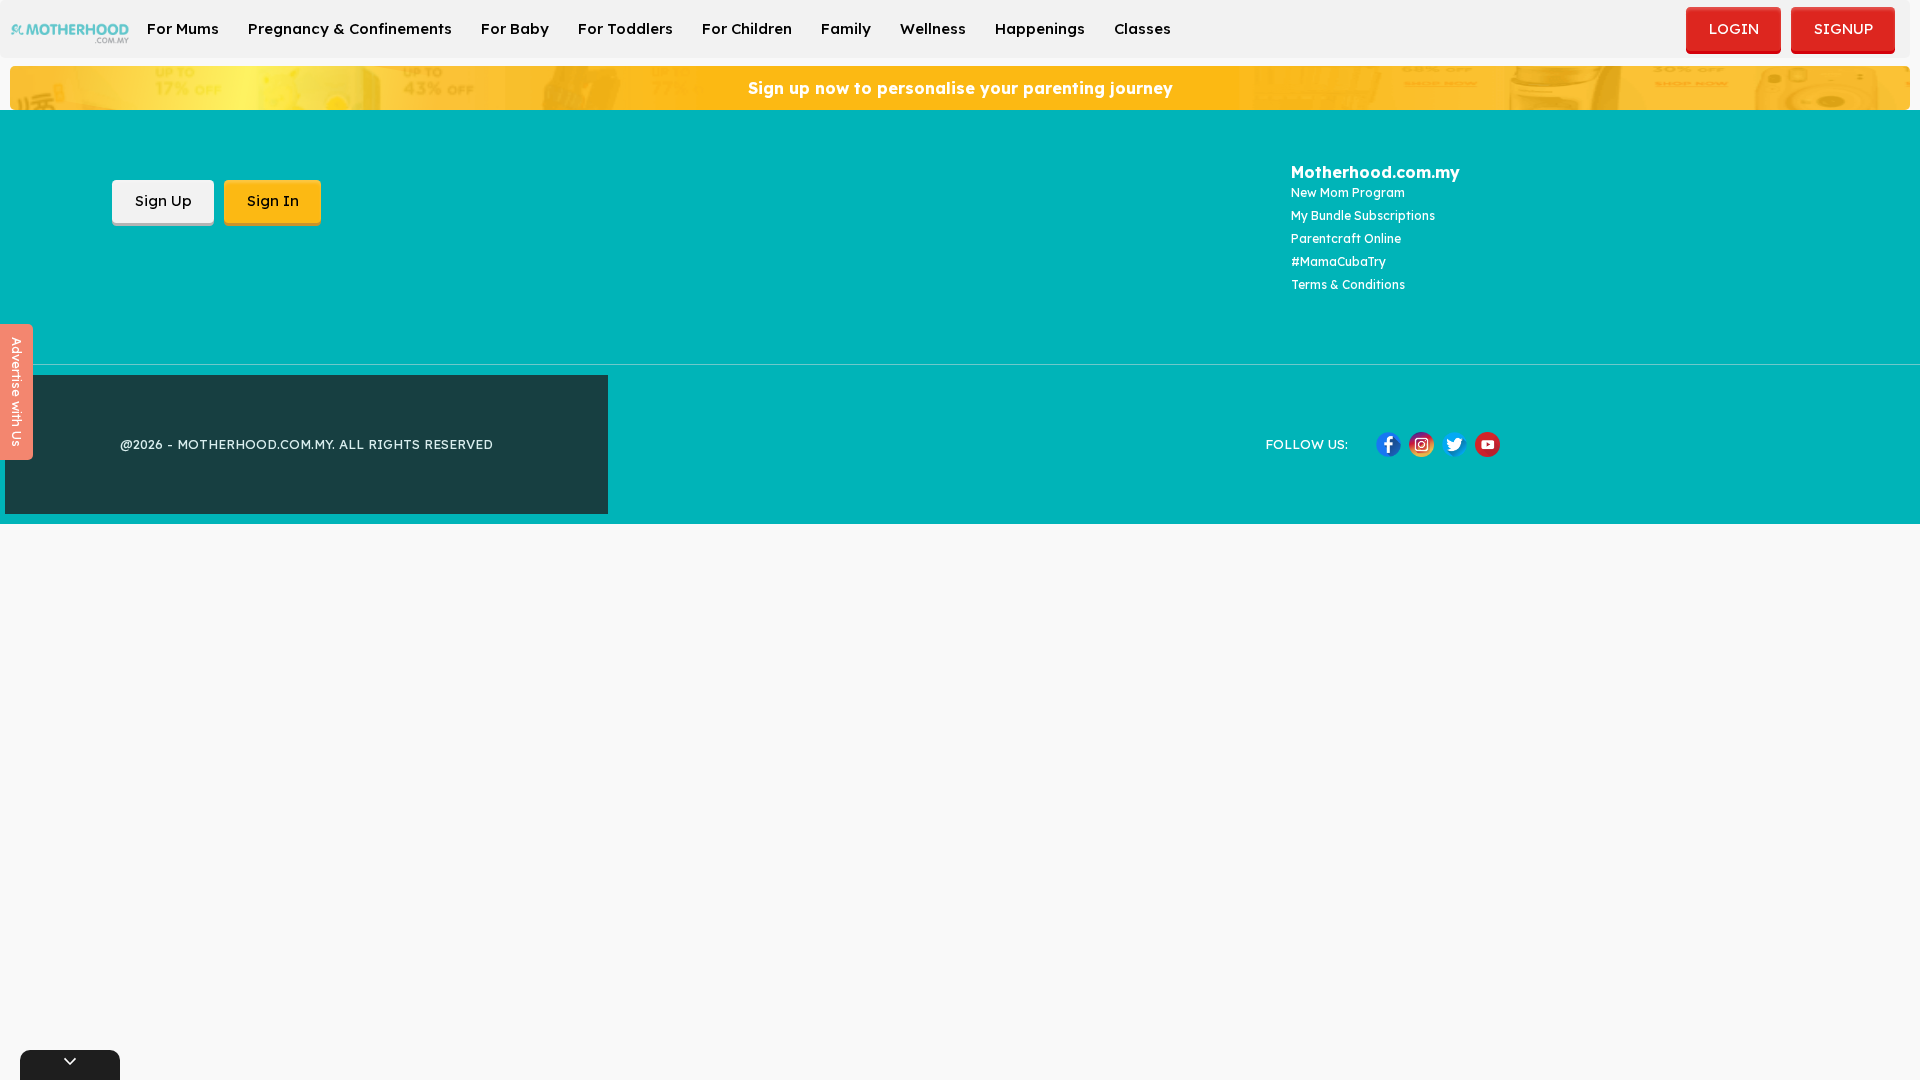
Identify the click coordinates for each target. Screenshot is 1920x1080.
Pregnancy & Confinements (350, 28)
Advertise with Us (17, 392)
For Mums (183, 28)
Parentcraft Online (1346, 238)
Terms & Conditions (1348, 284)
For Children (747, 28)
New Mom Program (1348, 192)
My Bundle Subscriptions (1363, 215)
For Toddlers (625, 28)
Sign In (273, 200)
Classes (1142, 28)
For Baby (515, 28)
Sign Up (163, 200)
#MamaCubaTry (1338, 261)
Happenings (1040, 28)
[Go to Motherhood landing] (70, 33)
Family (846, 28)
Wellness (933, 28)
